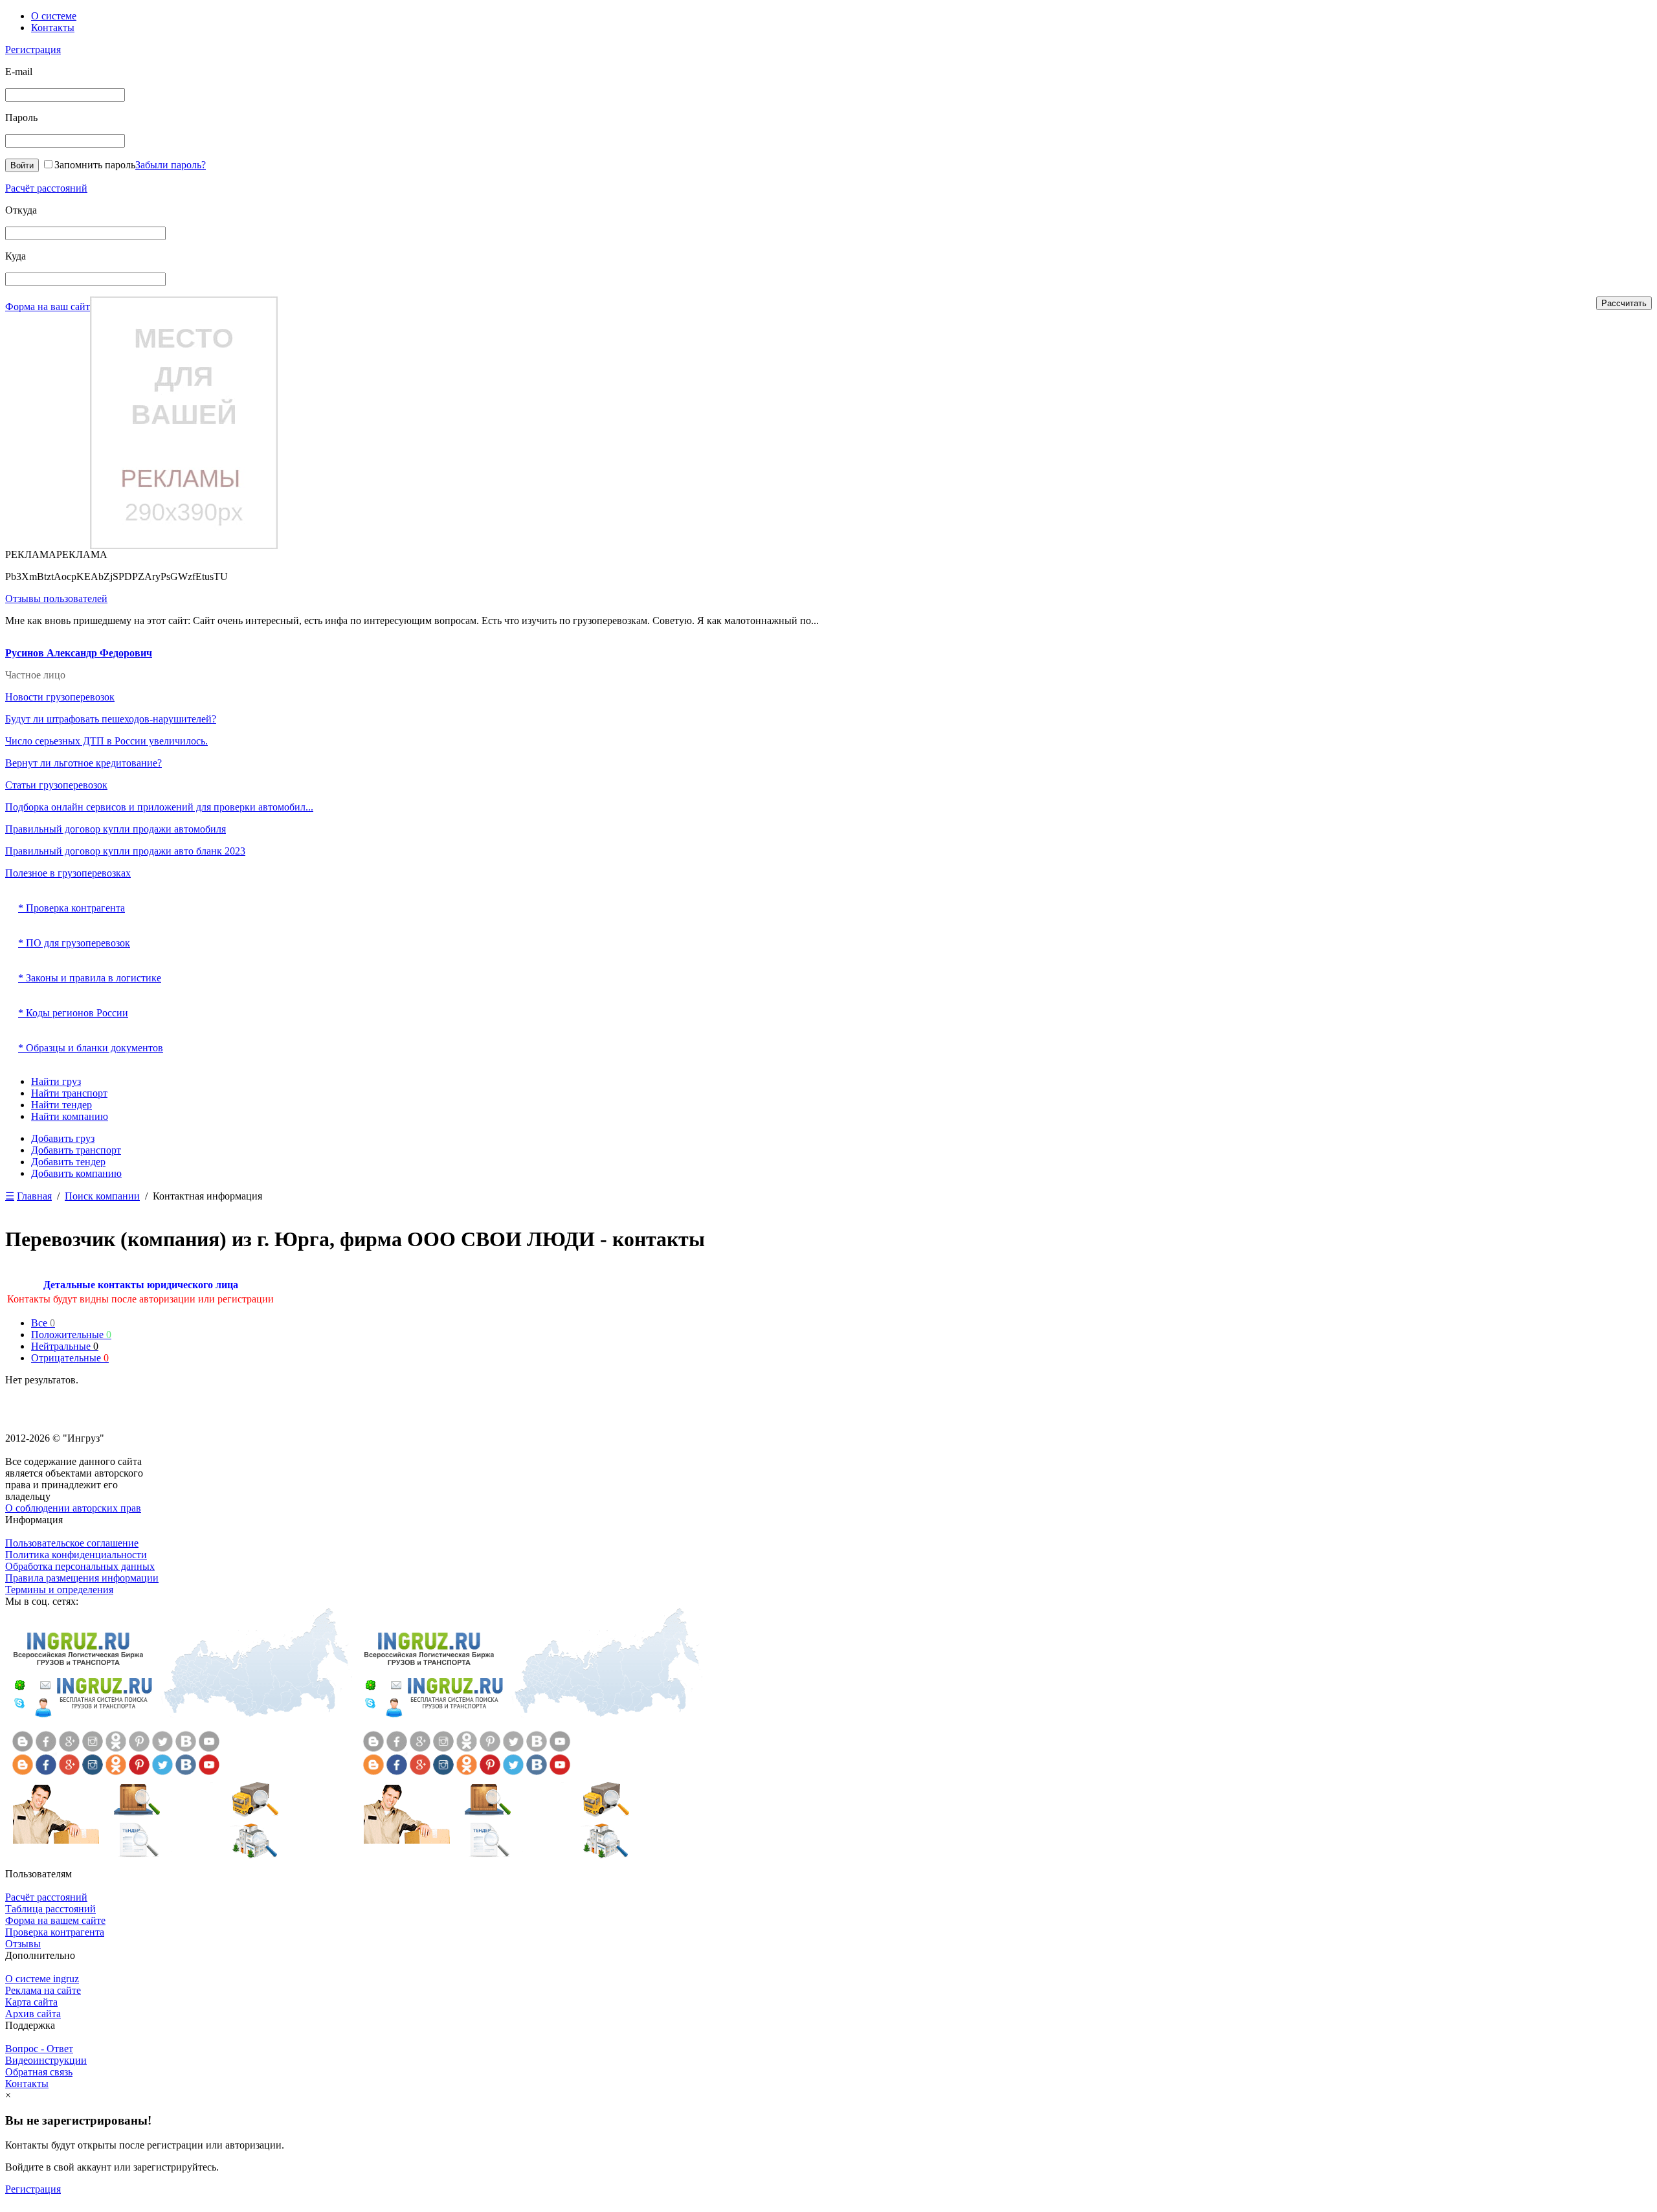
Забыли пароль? (171, 165)
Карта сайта (31, 2002)
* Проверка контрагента (72, 908)
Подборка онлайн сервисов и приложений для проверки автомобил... (159, 807)
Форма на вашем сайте (55, 1920)
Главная (34, 1196)
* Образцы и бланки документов (91, 1048)
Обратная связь (39, 2072)
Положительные (71, 1335)
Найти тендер (61, 1105)
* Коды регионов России (73, 1013)
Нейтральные (65, 1346)
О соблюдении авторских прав (73, 1508)
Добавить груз (63, 1138)
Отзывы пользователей (56, 598)
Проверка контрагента (55, 1932)
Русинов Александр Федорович (79, 653)
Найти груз (56, 1081)
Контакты (53, 28)
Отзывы (23, 1944)
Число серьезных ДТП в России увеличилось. (106, 741)
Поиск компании (102, 1196)
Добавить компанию (76, 1173)
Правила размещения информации (82, 1578)
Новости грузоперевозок (60, 697)
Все (43, 1323)
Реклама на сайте (43, 1990)
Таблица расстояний (50, 1909)
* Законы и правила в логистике (90, 978)
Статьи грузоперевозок (56, 785)
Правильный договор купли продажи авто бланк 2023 (125, 851)
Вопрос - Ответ (39, 2049)
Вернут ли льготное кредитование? (83, 763)
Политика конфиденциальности (76, 1555)
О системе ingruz (42, 1979)
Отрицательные (70, 1358)
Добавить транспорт (76, 1150)
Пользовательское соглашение (72, 1543)
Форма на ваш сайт (48, 307)
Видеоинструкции (46, 2060)
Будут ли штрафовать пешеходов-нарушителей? (111, 719)
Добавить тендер (68, 1162)
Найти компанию (70, 1116)
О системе (54, 16)
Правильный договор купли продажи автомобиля (116, 829)
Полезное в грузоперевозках (68, 873)
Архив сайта (33, 2014)
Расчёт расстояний (46, 188)
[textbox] (85, 233)
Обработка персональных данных (80, 1566)
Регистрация (33, 50)
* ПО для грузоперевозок (74, 943)
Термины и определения (59, 1590)
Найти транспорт (69, 1093)
